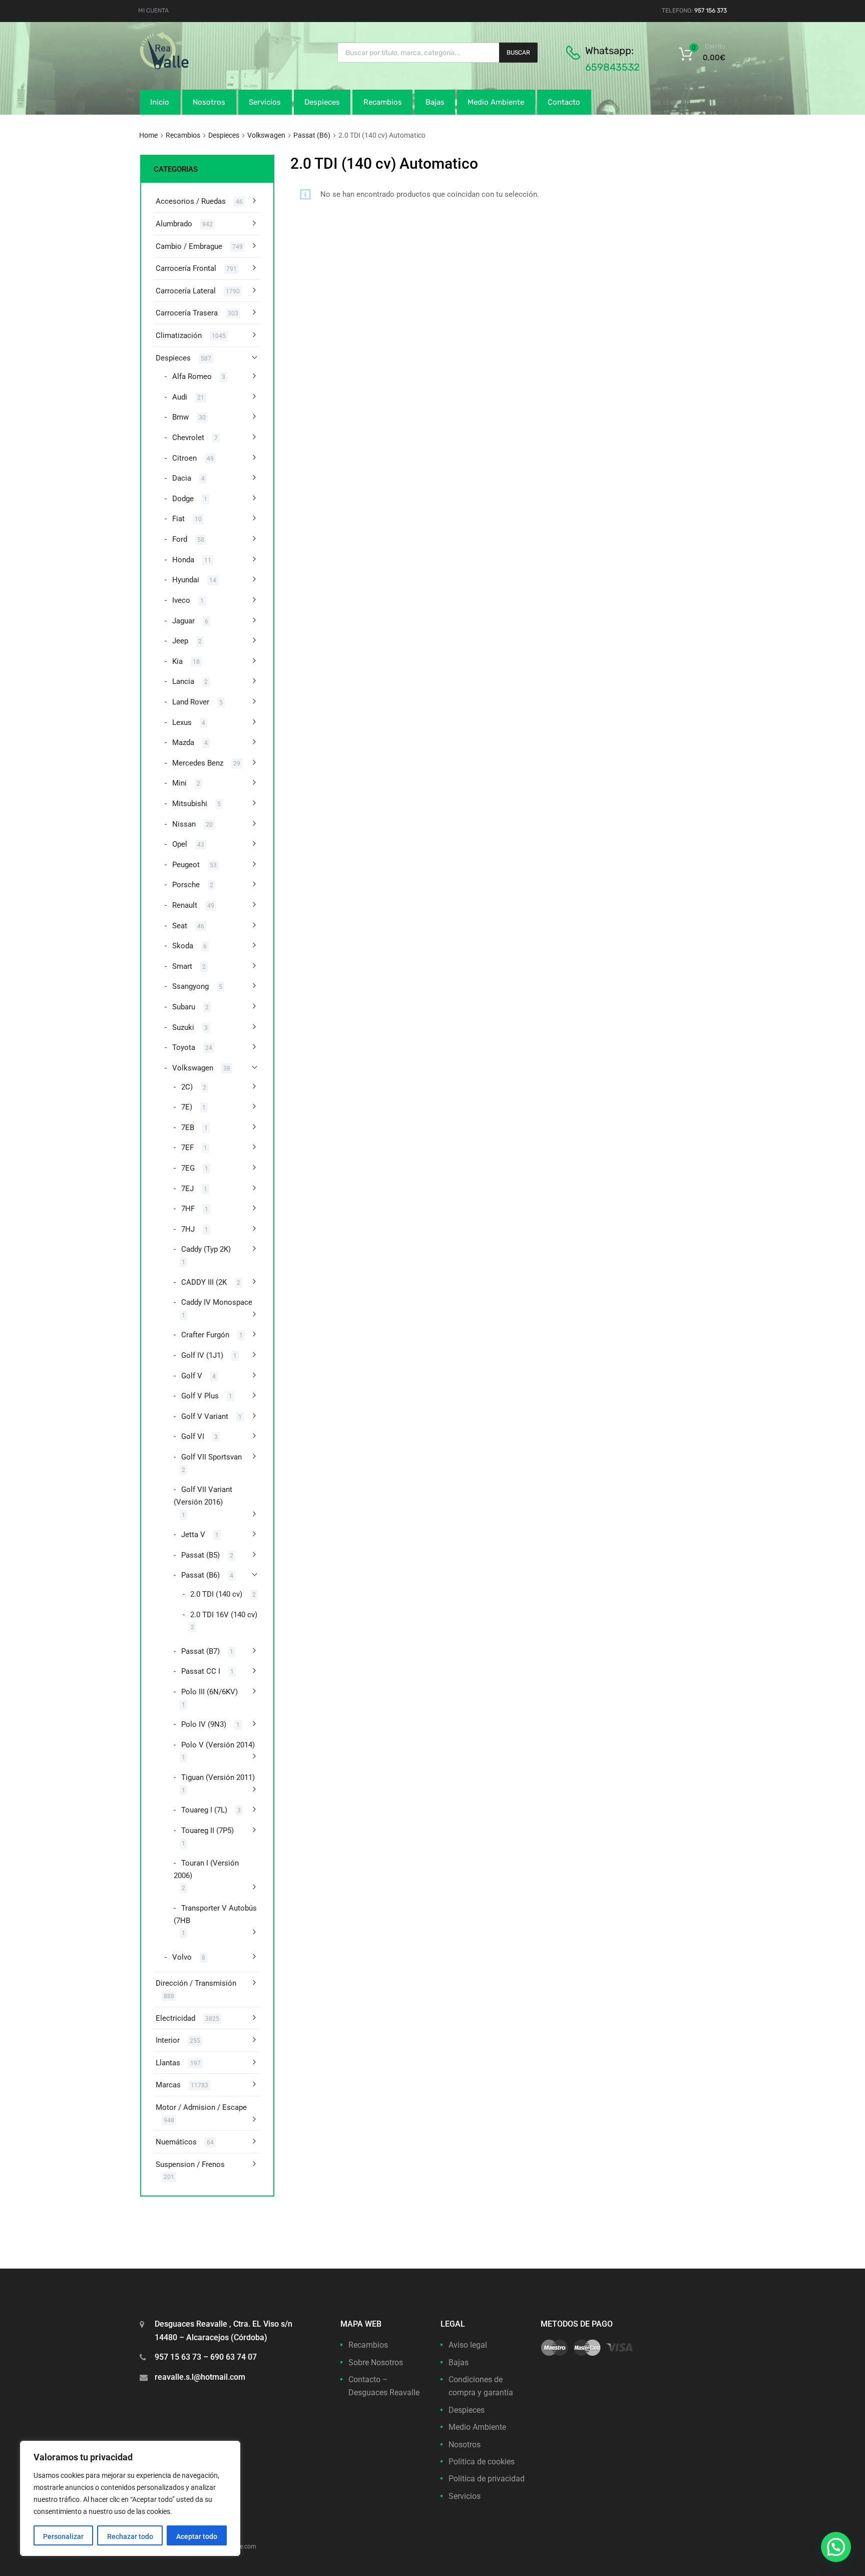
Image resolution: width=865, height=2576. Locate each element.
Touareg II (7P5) (207, 1830)
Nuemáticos (176, 2142)
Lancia (183, 681)
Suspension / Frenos (190, 2164)
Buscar (518, 53)
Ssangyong (190, 986)
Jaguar (183, 621)
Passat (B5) (200, 1555)
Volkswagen (266, 135)
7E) (187, 1107)
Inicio (160, 102)
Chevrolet (188, 438)
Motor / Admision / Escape (201, 2107)
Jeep (180, 641)
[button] (836, 2547)
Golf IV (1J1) (202, 1355)
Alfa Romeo (192, 377)
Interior (168, 2040)
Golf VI (193, 1436)
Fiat (178, 519)
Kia (177, 661)
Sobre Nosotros (376, 2362)
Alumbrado (174, 224)
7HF (188, 1209)
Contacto (564, 102)
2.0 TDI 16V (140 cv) (224, 1615)
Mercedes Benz (198, 763)
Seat (180, 926)
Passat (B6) (312, 135)
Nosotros (209, 102)
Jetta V (193, 1535)
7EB (188, 1128)
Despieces (322, 102)
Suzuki (183, 1027)
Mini (179, 783)
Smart (182, 966)
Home (148, 135)
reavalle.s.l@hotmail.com (200, 2377)
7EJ (187, 1189)
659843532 (612, 67)
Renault (185, 905)
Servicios (265, 102)
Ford (180, 539)
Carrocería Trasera (187, 313)
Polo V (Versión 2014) (218, 1745)
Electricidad (175, 2018)
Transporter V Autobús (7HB (215, 1914)
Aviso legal (468, 2345)
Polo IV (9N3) (204, 1724)
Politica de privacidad (487, 2479)
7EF (187, 1148)
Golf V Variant (205, 1416)
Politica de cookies (482, 2462)
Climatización (179, 335)
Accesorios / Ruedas (191, 201)
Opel (180, 844)
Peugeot (186, 865)
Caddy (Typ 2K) (206, 1249)
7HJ (188, 1229)
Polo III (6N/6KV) (209, 1692)
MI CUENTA (153, 11)
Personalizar (63, 2536)
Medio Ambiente (496, 102)
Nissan (184, 824)
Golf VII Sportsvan (211, 1457)
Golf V (192, 1376)
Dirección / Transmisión (196, 1983)
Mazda (183, 743)
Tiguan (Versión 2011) (218, 1777)
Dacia (182, 478)
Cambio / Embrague (189, 246)
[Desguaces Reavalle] (190, 67)
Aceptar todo (197, 2536)
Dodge (183, 499)
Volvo (182, 1957)
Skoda (183, 946)
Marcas (168, 2085)
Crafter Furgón (205, 1335)
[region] (130, 2498)
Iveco (181, 600)
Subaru (184, 1007)
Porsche (186, 885)
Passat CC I (201, 1671)
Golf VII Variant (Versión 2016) (203, 1496)
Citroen (184, 458)
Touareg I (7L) (204, 1810)
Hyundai (186, 580)
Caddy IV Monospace (217, 1302)
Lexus (182, 722)
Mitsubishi (190, 804)
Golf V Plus (200, 1396)
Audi (180, 397)
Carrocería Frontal (186, 268)
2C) (187, 1087)
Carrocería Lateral (186, 291)
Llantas (168, 2063)
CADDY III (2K (204, 1282)
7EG (188, 1168)
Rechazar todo (130, 2536)
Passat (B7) (200, 1651)
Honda (183, 560)
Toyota (184, 1047)
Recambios (383, 102)
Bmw (180, 417)
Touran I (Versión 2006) (206, 1869)
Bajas (435, 102)
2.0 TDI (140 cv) (216, 1594)
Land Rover (191, 702)
